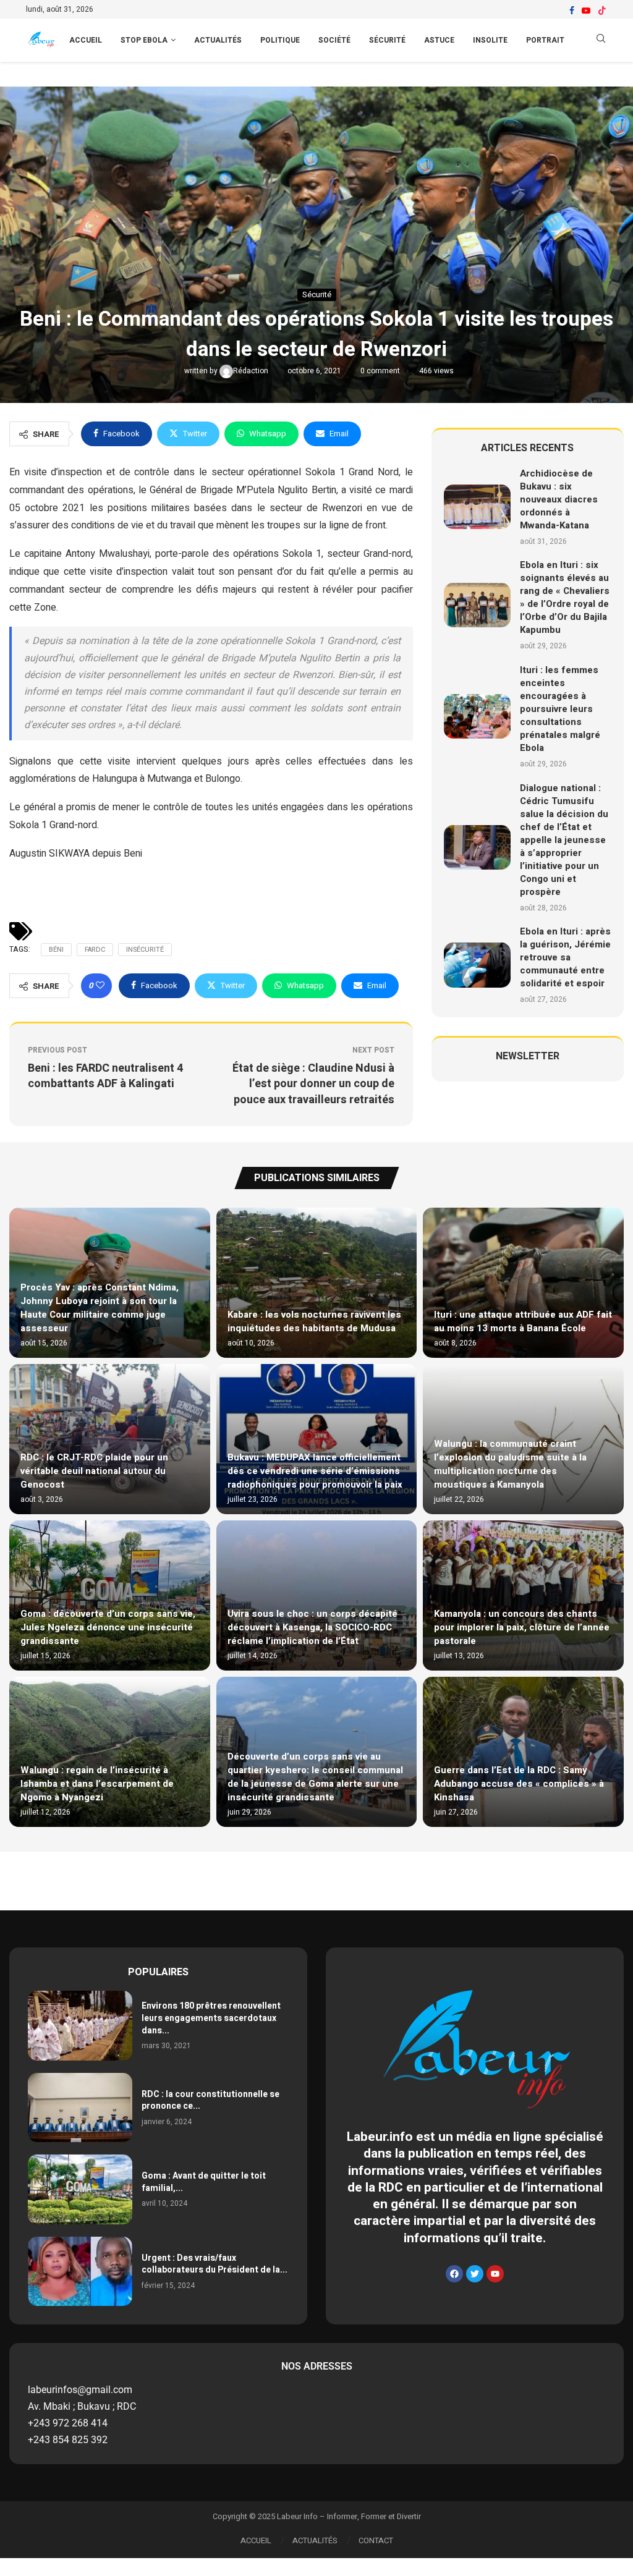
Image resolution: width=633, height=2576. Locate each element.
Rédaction (252, 371)
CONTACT (376, 2540)
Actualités (218, 40)
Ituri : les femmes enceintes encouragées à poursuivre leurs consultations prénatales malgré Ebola (560, 709)
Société (334, 40)
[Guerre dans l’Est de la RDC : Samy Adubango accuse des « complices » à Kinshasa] (523, 1752)
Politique (280, 40)
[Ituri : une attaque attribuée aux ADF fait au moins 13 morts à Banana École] (523, 1283)
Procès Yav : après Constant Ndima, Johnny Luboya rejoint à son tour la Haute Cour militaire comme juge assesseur (100, 1308)
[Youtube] (586, 11)
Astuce (439, 40)
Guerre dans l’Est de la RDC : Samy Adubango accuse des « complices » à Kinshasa (519, 1784)
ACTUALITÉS (315, 2540)
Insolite (490, 40)
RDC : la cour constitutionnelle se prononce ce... (210, 2100)
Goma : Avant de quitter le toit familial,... (204, 2182)
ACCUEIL (86, 40)
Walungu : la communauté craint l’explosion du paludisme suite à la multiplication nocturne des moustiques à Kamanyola (510, 1464)
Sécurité (387, 40)
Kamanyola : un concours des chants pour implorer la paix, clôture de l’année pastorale (522, 1627)
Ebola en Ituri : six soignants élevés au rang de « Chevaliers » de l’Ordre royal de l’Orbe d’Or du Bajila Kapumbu (565, 597)
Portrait (545, 40)
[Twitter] (475, 2274)
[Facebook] (572, 11)
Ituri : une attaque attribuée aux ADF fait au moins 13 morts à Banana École (523, 1321)
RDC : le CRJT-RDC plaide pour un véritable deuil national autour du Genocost (94, 1471)
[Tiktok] (602, 11)
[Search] (601, 40)
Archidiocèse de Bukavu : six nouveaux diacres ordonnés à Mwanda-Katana (559, 499)
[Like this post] (100, 986)
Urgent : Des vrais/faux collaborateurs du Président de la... (215, 2264)
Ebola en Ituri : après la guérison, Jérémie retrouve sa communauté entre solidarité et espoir (565, 957)
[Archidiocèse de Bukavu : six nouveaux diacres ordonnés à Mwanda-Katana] (478, 507)
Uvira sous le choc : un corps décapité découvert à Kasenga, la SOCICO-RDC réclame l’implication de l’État (312, 1627)
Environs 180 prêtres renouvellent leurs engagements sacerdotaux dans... (211, 2018)
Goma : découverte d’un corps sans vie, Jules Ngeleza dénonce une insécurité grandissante (108, 1627)
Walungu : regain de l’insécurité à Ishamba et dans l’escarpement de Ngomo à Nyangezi (97, 1784)
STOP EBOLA (144, 40)
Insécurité (145, 950)
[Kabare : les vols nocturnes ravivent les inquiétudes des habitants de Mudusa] (317, 1283)
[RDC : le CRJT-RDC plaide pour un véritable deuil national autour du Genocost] (110, 1439)
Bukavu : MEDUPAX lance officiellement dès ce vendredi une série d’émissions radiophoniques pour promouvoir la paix (315, 1471)
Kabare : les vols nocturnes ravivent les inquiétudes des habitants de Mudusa (314, 1321)
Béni (56, 950)
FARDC (95, 950)
